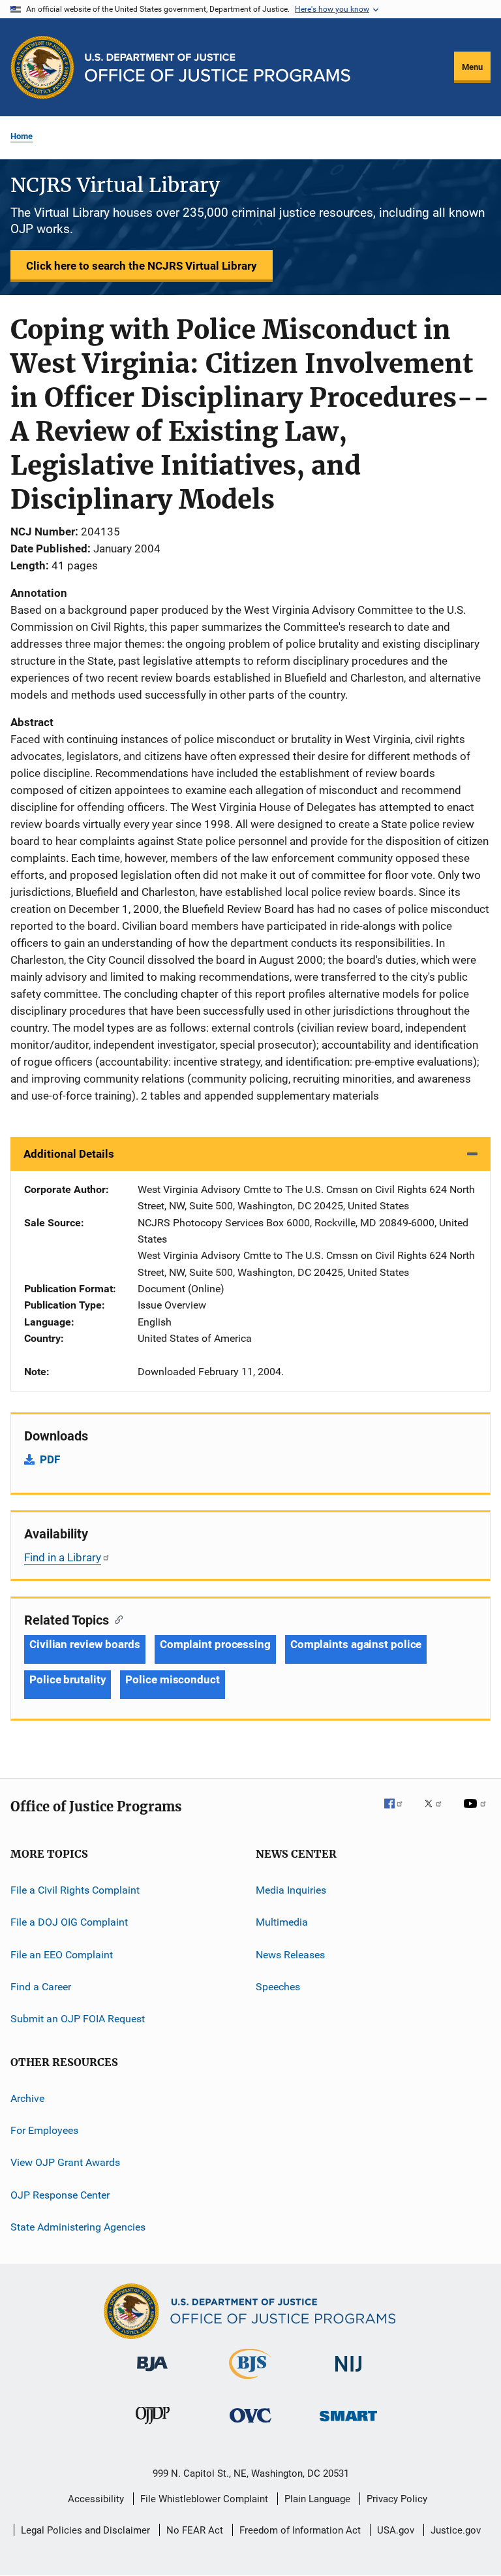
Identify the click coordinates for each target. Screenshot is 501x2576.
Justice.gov (456, 2530)
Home (22, 136)
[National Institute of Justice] (348, 2374)
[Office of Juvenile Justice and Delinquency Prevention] (153, 2426)
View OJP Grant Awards (65, 2162)
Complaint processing (215, 1644)
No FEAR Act (195, 2530)
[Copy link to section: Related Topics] (116, 1619)
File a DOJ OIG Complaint (69, 1922)
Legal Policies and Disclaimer (85, 2530)
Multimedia (282, 1922)
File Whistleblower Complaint (204, 2499)
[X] (438, 1813)
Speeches (278, 1987)
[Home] (218, 68)
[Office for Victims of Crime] (250, 2425)
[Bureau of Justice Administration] (152, 2374)
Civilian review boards (85, 1644)
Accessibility (96, 2499)
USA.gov (396, 2530)
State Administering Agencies (78, 2227)
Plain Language (317, 2499)
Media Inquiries (291, 1890)
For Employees (44, 2130)
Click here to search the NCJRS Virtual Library (142, 266)
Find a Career (41, 1987)
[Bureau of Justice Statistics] (250, 2381)
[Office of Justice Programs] (42, 67)
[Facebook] (399, 1813)
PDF (50, 1459)
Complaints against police (356, 1644)
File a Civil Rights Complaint (75, 1890)
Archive (27, 2098)
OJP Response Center (60, 2194)
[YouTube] (477, 1813)
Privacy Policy (397, 2499)
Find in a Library (63, 1557)
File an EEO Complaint (62, 1954)
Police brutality (68, 1679)
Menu (472, 67)
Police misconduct (172, 1679)
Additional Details (69, 1154)
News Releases (290, 1954)
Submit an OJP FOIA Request (78, 2019)
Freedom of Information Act (300, 2530)
